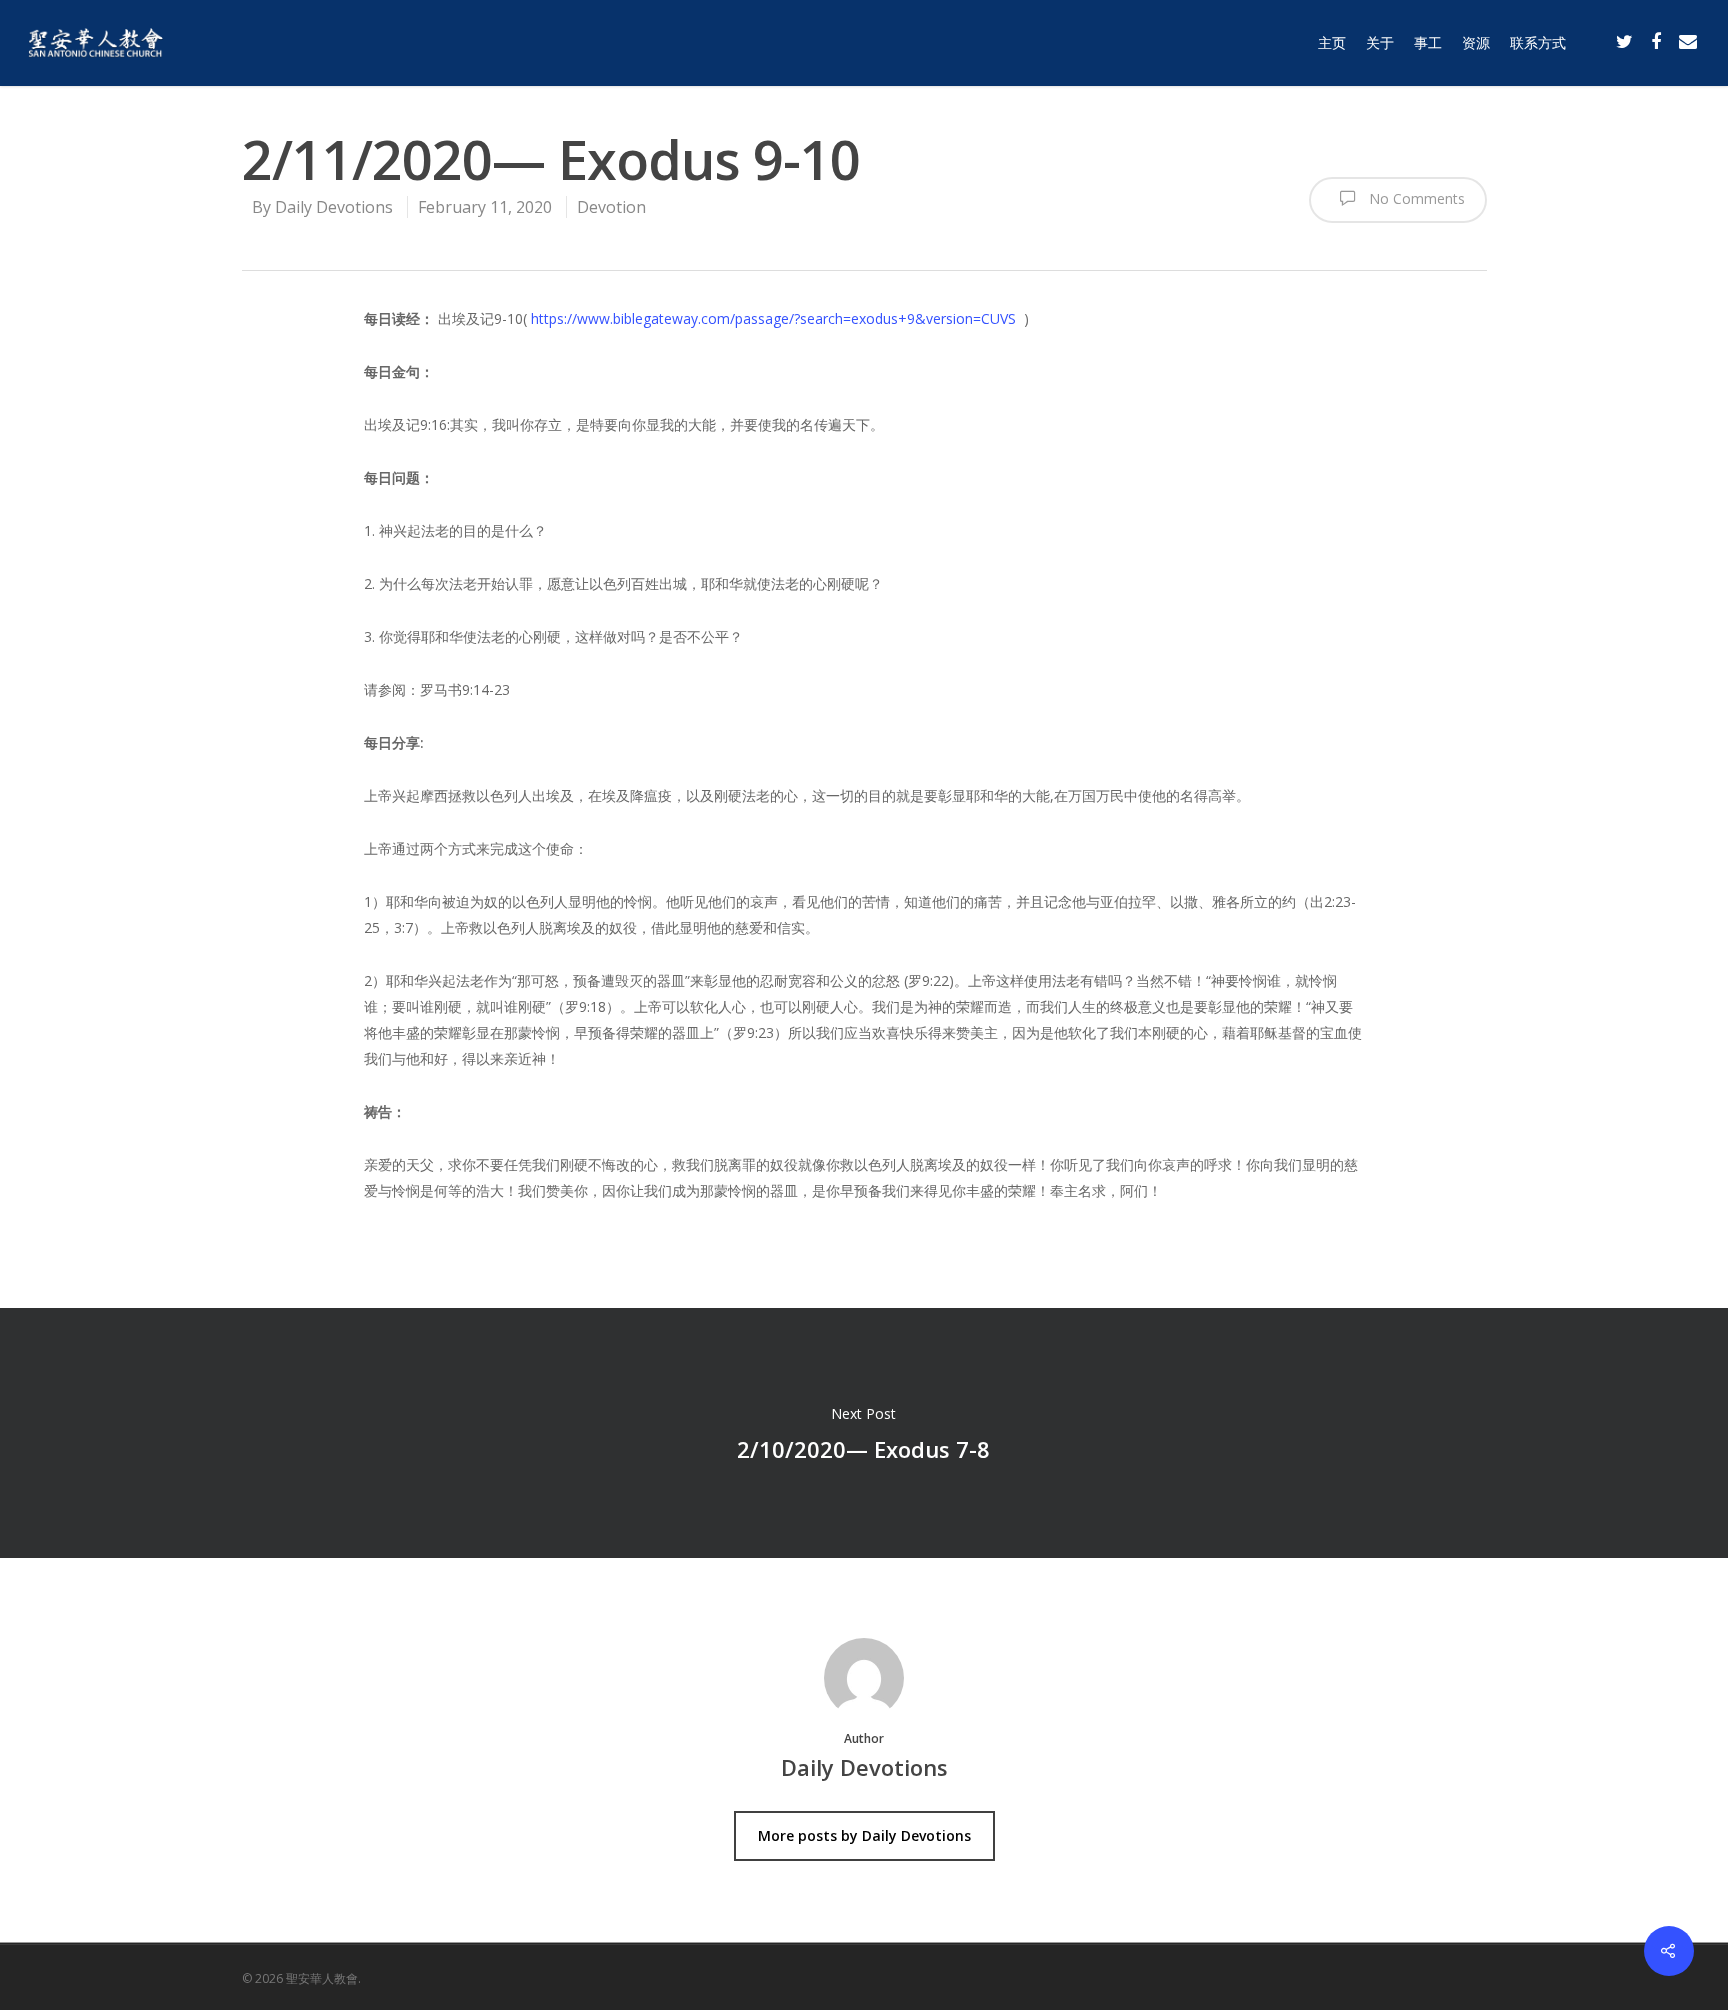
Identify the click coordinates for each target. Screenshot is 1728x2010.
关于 (1380, 42)
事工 (1428, 42)
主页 (1332, 42)
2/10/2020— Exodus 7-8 (864, 1433)
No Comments (1415, 198)
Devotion (611, 207)
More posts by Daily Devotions (864, 1835)
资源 (1476, 42)
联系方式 (1538, 42)
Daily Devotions (334, 207)
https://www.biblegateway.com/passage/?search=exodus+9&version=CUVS (773, 318)
